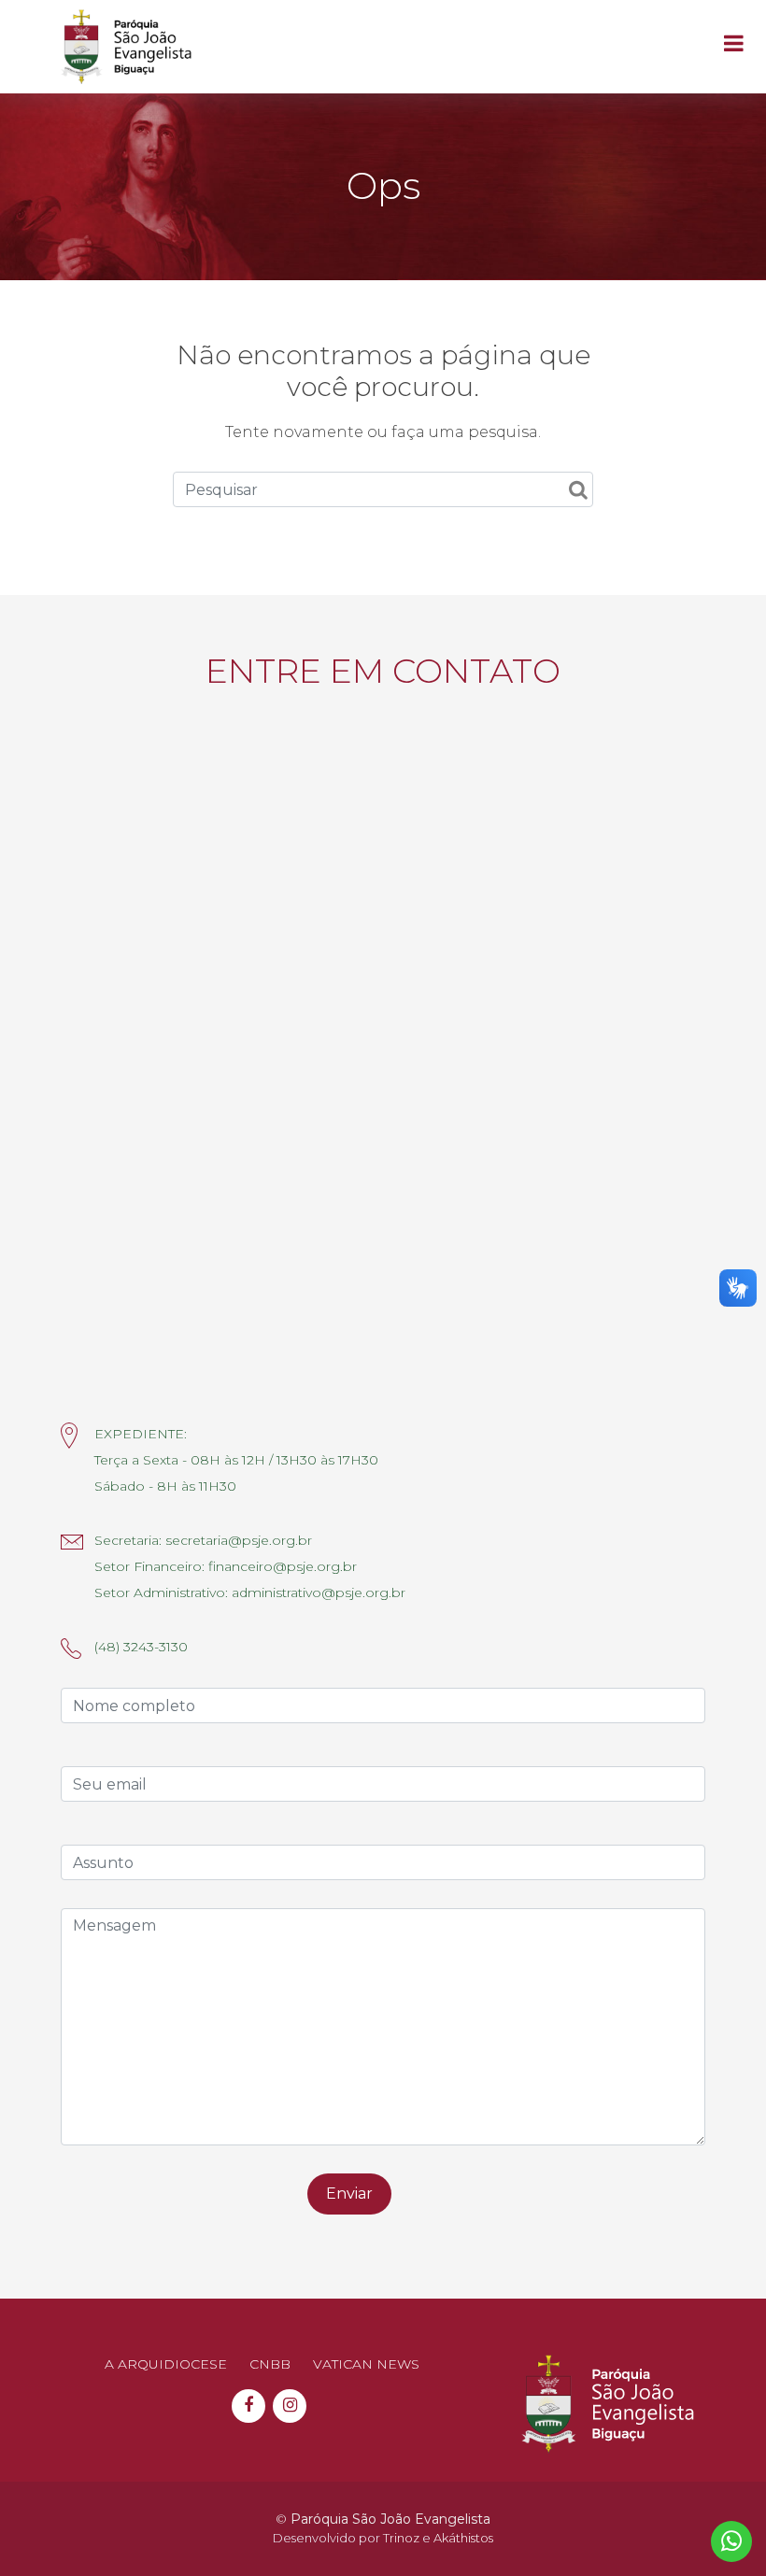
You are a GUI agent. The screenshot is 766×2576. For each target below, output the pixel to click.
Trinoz (401, 2538)
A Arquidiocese (166, 2364)
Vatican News (366, 2364)
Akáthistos (463, 2538)
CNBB (270, 2364)
